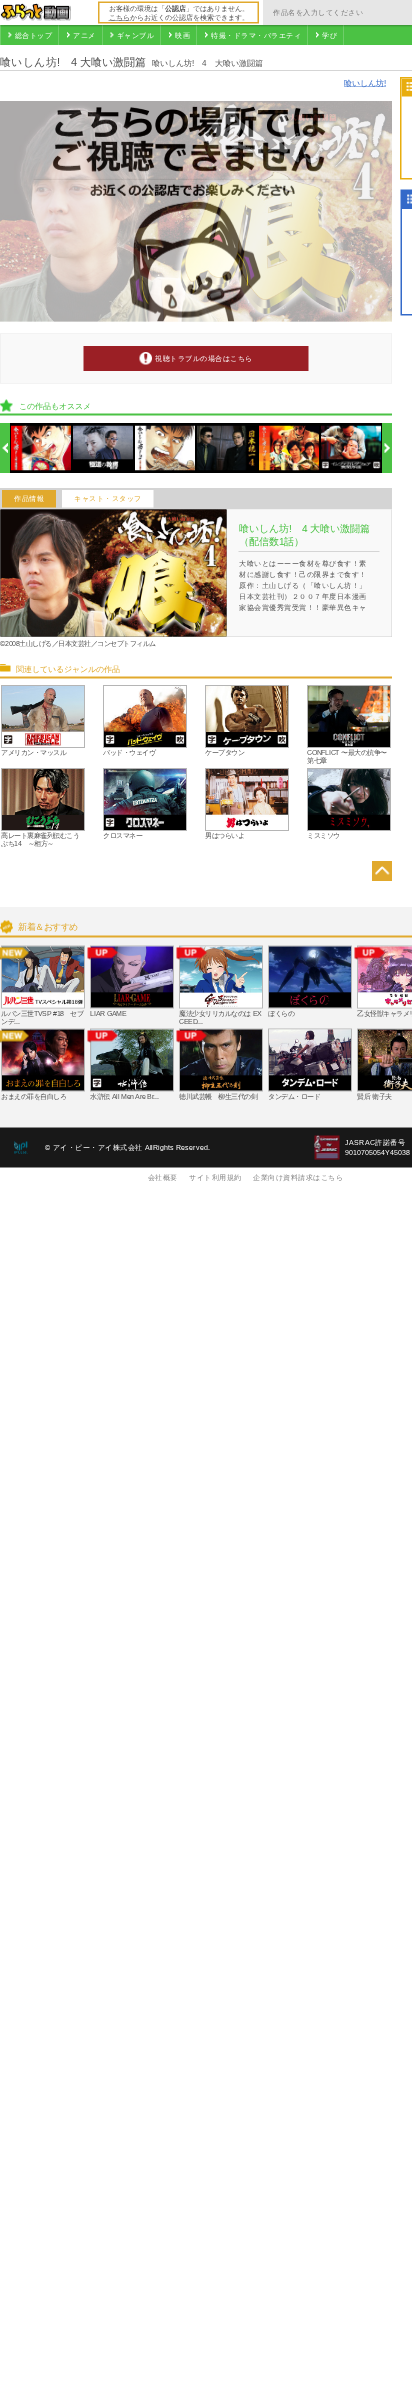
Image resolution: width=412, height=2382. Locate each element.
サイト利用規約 (215, 1177)
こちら (119, 17)
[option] (41, 448)
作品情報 (29, 499)
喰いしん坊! (365, 82)
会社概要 (163, 1177)
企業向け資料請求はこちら (298, 1177)
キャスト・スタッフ (108, 499)
